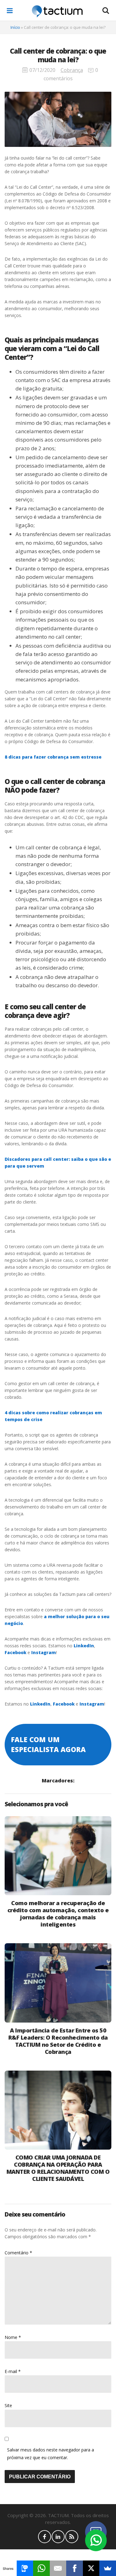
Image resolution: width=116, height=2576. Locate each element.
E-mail (13, 2371)
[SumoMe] (108, 2568)
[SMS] (25, 2568)
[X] (91, 2568)
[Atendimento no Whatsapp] (96, 2540)
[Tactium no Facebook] (45, 2537)
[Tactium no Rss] (72, 2537)
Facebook (15, 1652)
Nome (13, 2337)
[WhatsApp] (41, 2568)
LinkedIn (84, 1646)
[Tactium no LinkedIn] (58, 2537)
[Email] (58, 2568)
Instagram (44, 1652)
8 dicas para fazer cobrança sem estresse (53, 757)
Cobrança (72, 70)
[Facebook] (75, 2568)
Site (8, 2405)
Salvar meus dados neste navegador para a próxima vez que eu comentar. (51, 2454)
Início (15, 27)
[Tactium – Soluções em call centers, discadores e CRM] (57, 11)
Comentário (18, 2253)
